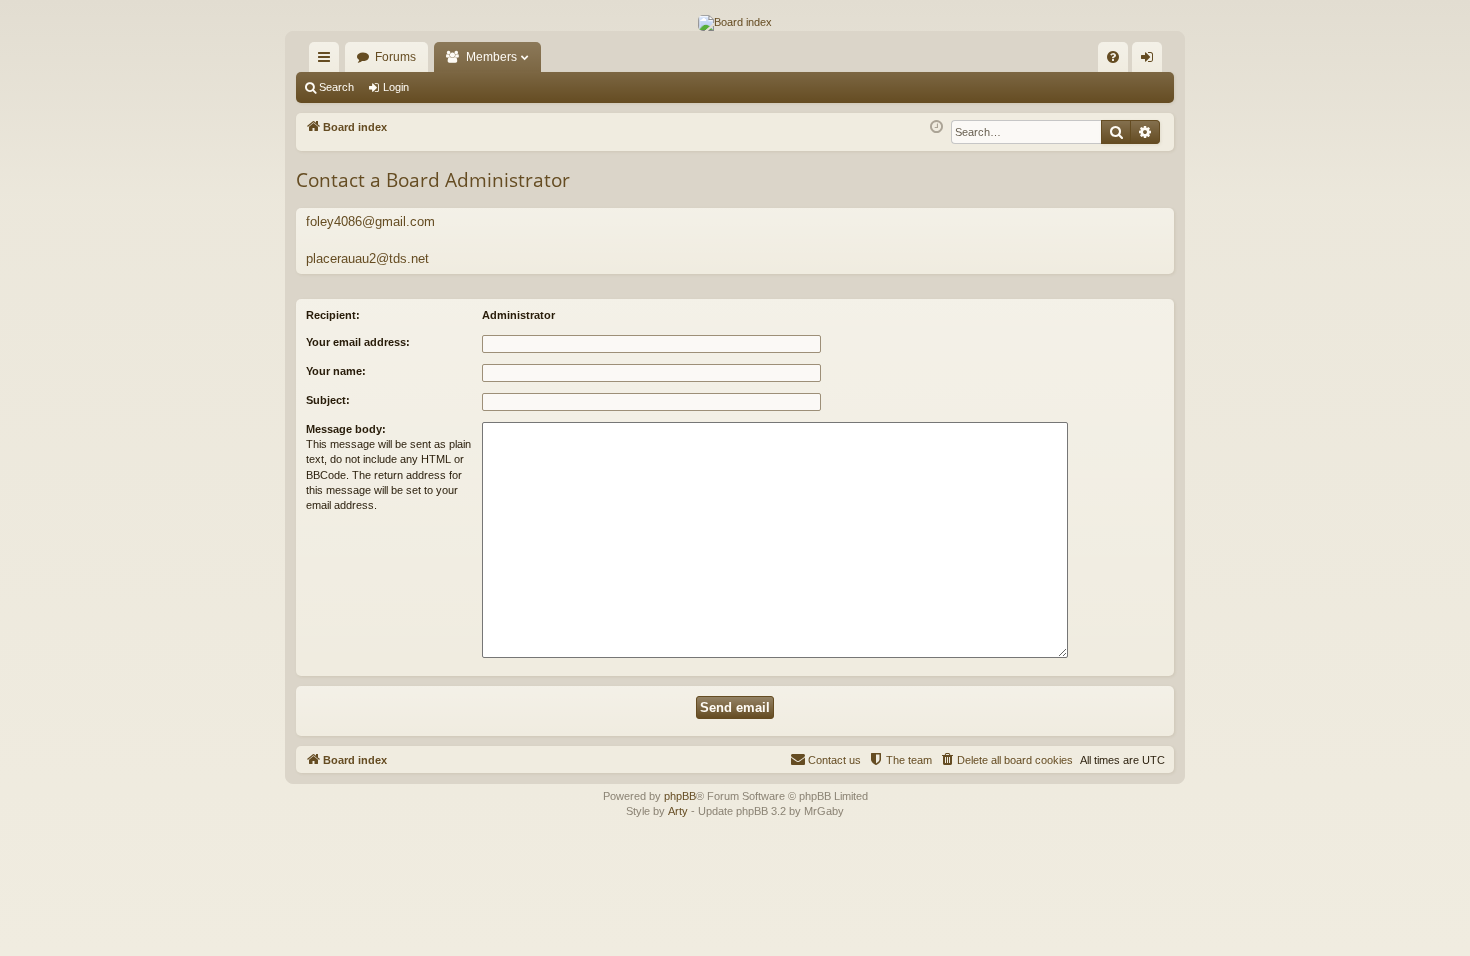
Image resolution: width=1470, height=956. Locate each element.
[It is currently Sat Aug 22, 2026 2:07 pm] (936, 127)
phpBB (680, 796)
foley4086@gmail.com (370, 221)
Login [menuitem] (1151, 61)
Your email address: (358, 342)
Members (491, 57)
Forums (395, 57)
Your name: (336, 371)
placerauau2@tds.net (367, 258)
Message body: (346, 429)
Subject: (328, 400)
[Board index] (735, 23)
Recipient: (333, 315)
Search (336, 87)
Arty (678, 811)
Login (396, 87)
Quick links (328, 61)
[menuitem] (1113, 57)
